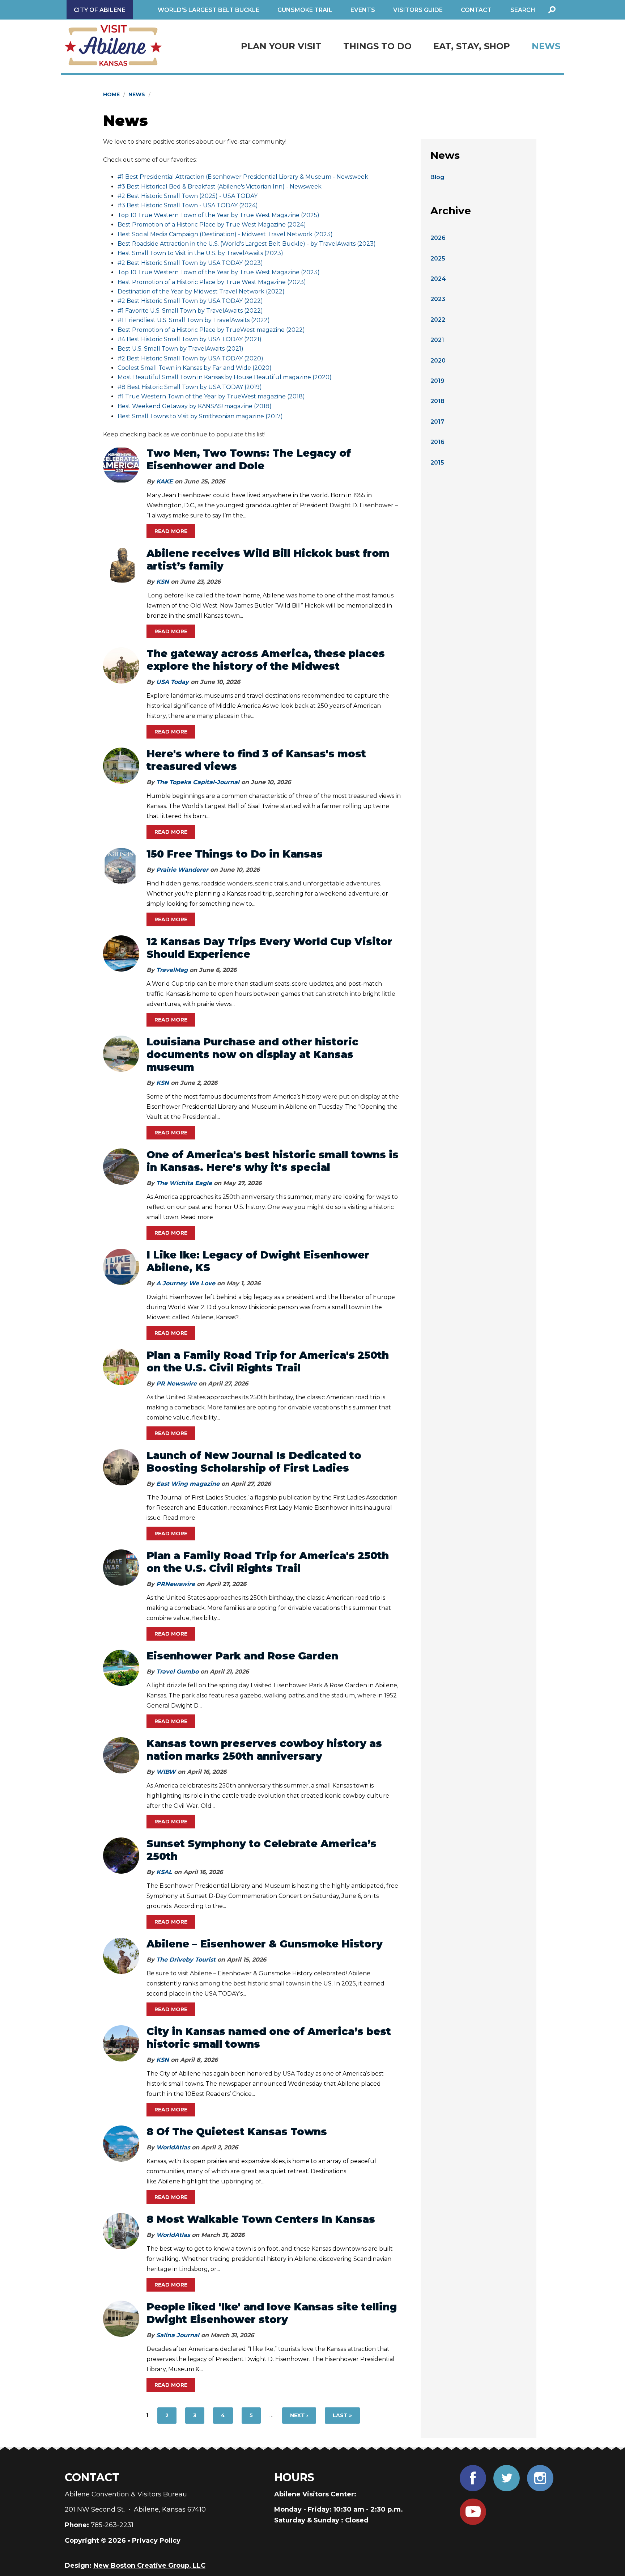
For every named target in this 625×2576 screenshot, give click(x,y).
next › (299, 2415)
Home (111, 94)
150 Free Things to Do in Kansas (235, 854)
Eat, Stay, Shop (472, 46)
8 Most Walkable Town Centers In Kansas (261, 2219)
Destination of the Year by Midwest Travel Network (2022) (201, 291)
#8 (122, 387)
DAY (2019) (246, 387)
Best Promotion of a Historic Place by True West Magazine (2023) (212, 282)
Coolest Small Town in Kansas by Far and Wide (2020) (195, 368)
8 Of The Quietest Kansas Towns (237, 2132)
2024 (438, 279)
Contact (476, 10)
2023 (438, 299)
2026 (438, 238)
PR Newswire (177, 1384)
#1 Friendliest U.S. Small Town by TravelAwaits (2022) (194, 320)
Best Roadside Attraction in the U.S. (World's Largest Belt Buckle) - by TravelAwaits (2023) (247, 244)
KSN (163, 582)
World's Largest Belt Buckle (209, 10)
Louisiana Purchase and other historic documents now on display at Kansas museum (252, 1054)
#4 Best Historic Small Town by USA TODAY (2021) (190, 339)
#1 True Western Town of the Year (167, 396)
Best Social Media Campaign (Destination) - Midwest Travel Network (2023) (225, 234)
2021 (437, 340)
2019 (437, 381)
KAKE (165, 481)
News (546, 46)
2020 (438, 361)
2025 (438, 259)
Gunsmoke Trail (305, 10)
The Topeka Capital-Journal (198, 782)
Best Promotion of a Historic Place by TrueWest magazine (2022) (211, 330)
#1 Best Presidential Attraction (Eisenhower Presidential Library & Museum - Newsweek (243, 177)
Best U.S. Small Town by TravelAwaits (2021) (180, 349)
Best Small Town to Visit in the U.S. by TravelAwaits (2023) (200, 253)
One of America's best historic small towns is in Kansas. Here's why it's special (273, 1161)
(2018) (295, 396)
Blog (437, 177)
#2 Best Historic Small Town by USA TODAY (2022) (190, 301)
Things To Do (377, 46)
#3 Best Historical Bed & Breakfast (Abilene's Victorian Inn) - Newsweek (220, 187)
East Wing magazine (188, 1484)
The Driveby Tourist (186, 1960)
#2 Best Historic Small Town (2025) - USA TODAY (188, 196)
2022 (438, 320)
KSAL (164, 1872)
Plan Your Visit (281, 46)
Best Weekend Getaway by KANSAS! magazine (185, 406)
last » (342, 2415)
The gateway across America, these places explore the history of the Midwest (266, 660)
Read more (171, 531)
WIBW (166, 1772)
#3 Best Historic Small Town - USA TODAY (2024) (188, 205)
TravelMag (172, 970)
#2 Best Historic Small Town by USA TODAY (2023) (190, 263)
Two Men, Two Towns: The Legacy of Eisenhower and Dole (249, 459)
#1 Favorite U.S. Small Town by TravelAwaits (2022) (190, 311)
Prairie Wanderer (182, 870)
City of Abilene (100, 10)
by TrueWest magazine (251, 396)
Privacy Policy (156, 2541)
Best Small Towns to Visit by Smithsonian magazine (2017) (200, 416)
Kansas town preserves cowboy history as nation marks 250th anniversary (264, 1750)
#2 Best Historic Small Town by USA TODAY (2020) (190, 358)
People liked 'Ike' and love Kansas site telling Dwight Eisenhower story (272, 2313)
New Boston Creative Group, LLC (149, 2566)
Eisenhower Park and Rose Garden (242, 1656)
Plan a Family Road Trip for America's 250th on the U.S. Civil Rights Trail (268, 1361)
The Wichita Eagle (184, 1183)
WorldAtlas (173, 2147)
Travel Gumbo (177, 1672)
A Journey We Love (186, 1283)
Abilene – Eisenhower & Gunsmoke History (265, 1944)
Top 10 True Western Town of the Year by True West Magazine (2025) (218, 215)
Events (363, 10)
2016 (437, 442)
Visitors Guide (418, 10)
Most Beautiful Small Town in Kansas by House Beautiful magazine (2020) (225, 377)
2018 (437, 401)
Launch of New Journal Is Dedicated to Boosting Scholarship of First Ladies (254, 1462)
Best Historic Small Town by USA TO (179, 387)
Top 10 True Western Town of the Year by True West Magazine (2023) (219, 272)
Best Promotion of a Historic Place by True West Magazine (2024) (212, 225)
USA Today (173, 682)
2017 (437, 422)
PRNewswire (176, 1584)
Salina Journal (178, 2335)
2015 (437, 463)
